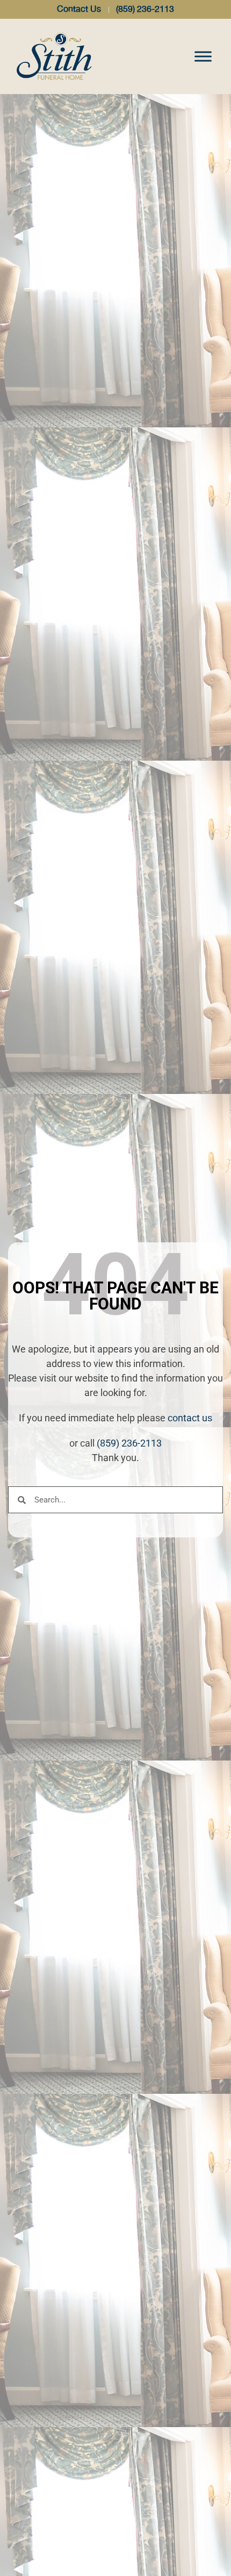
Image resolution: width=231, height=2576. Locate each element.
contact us (190, 1418)
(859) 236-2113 (129, 1443)
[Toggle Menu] (203, 56)
